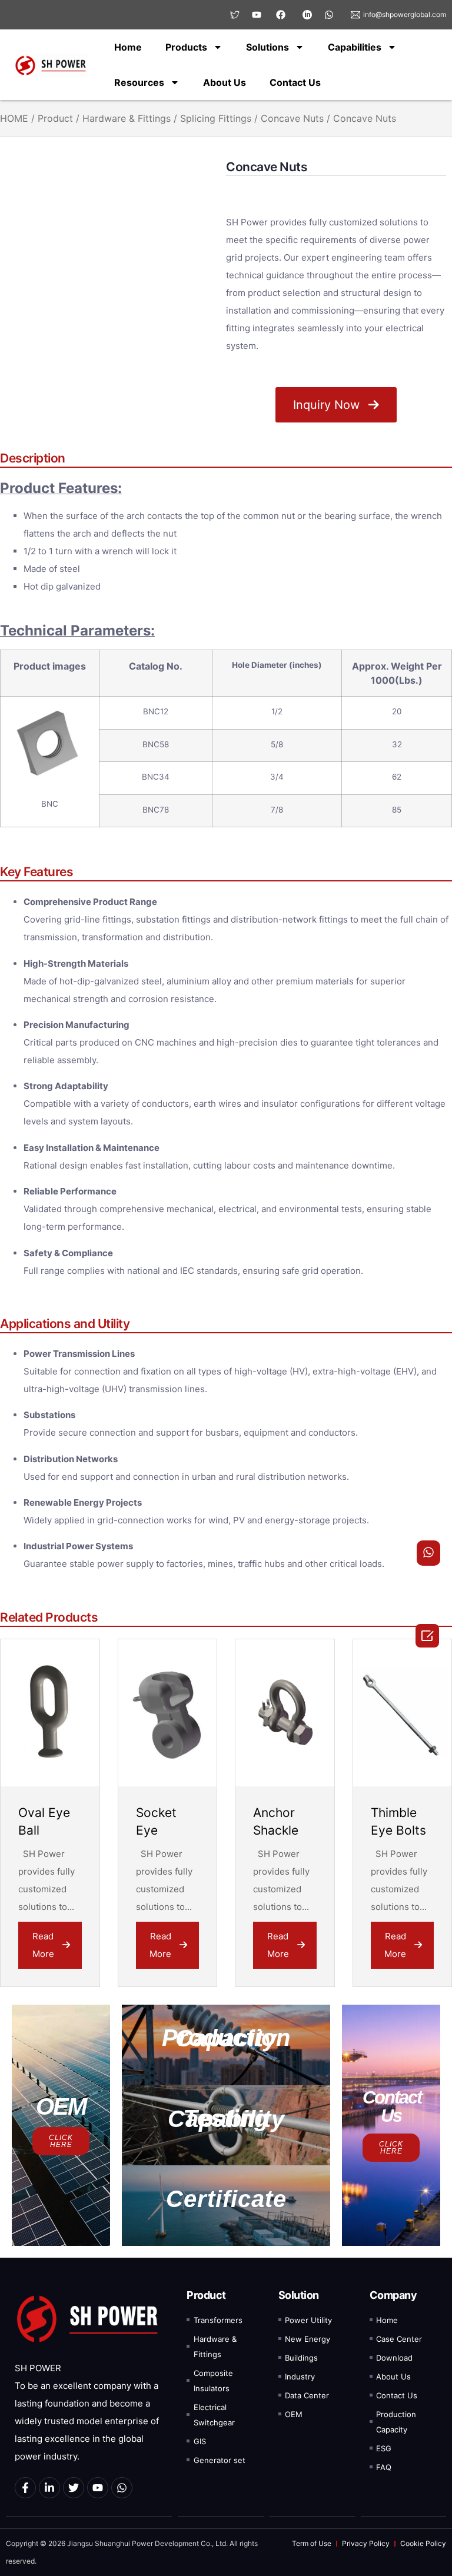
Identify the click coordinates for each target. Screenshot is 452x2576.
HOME (14, 118)
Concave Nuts (292, 118)
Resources (139, 82)
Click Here (61, 2141)
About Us (225, 82)
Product (55, 118)
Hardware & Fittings (127, 118)
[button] (226, 2045)
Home (128, 47)
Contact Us (295, 82)
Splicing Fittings (216, 118)
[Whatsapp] (122, 2488)
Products (186, 47)
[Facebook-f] (25, 2488)
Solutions (267, 47)
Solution (299, 2295)
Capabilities (355, 47)
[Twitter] (74, 2488)
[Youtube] (98, 2488)
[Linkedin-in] (49, 2488)
